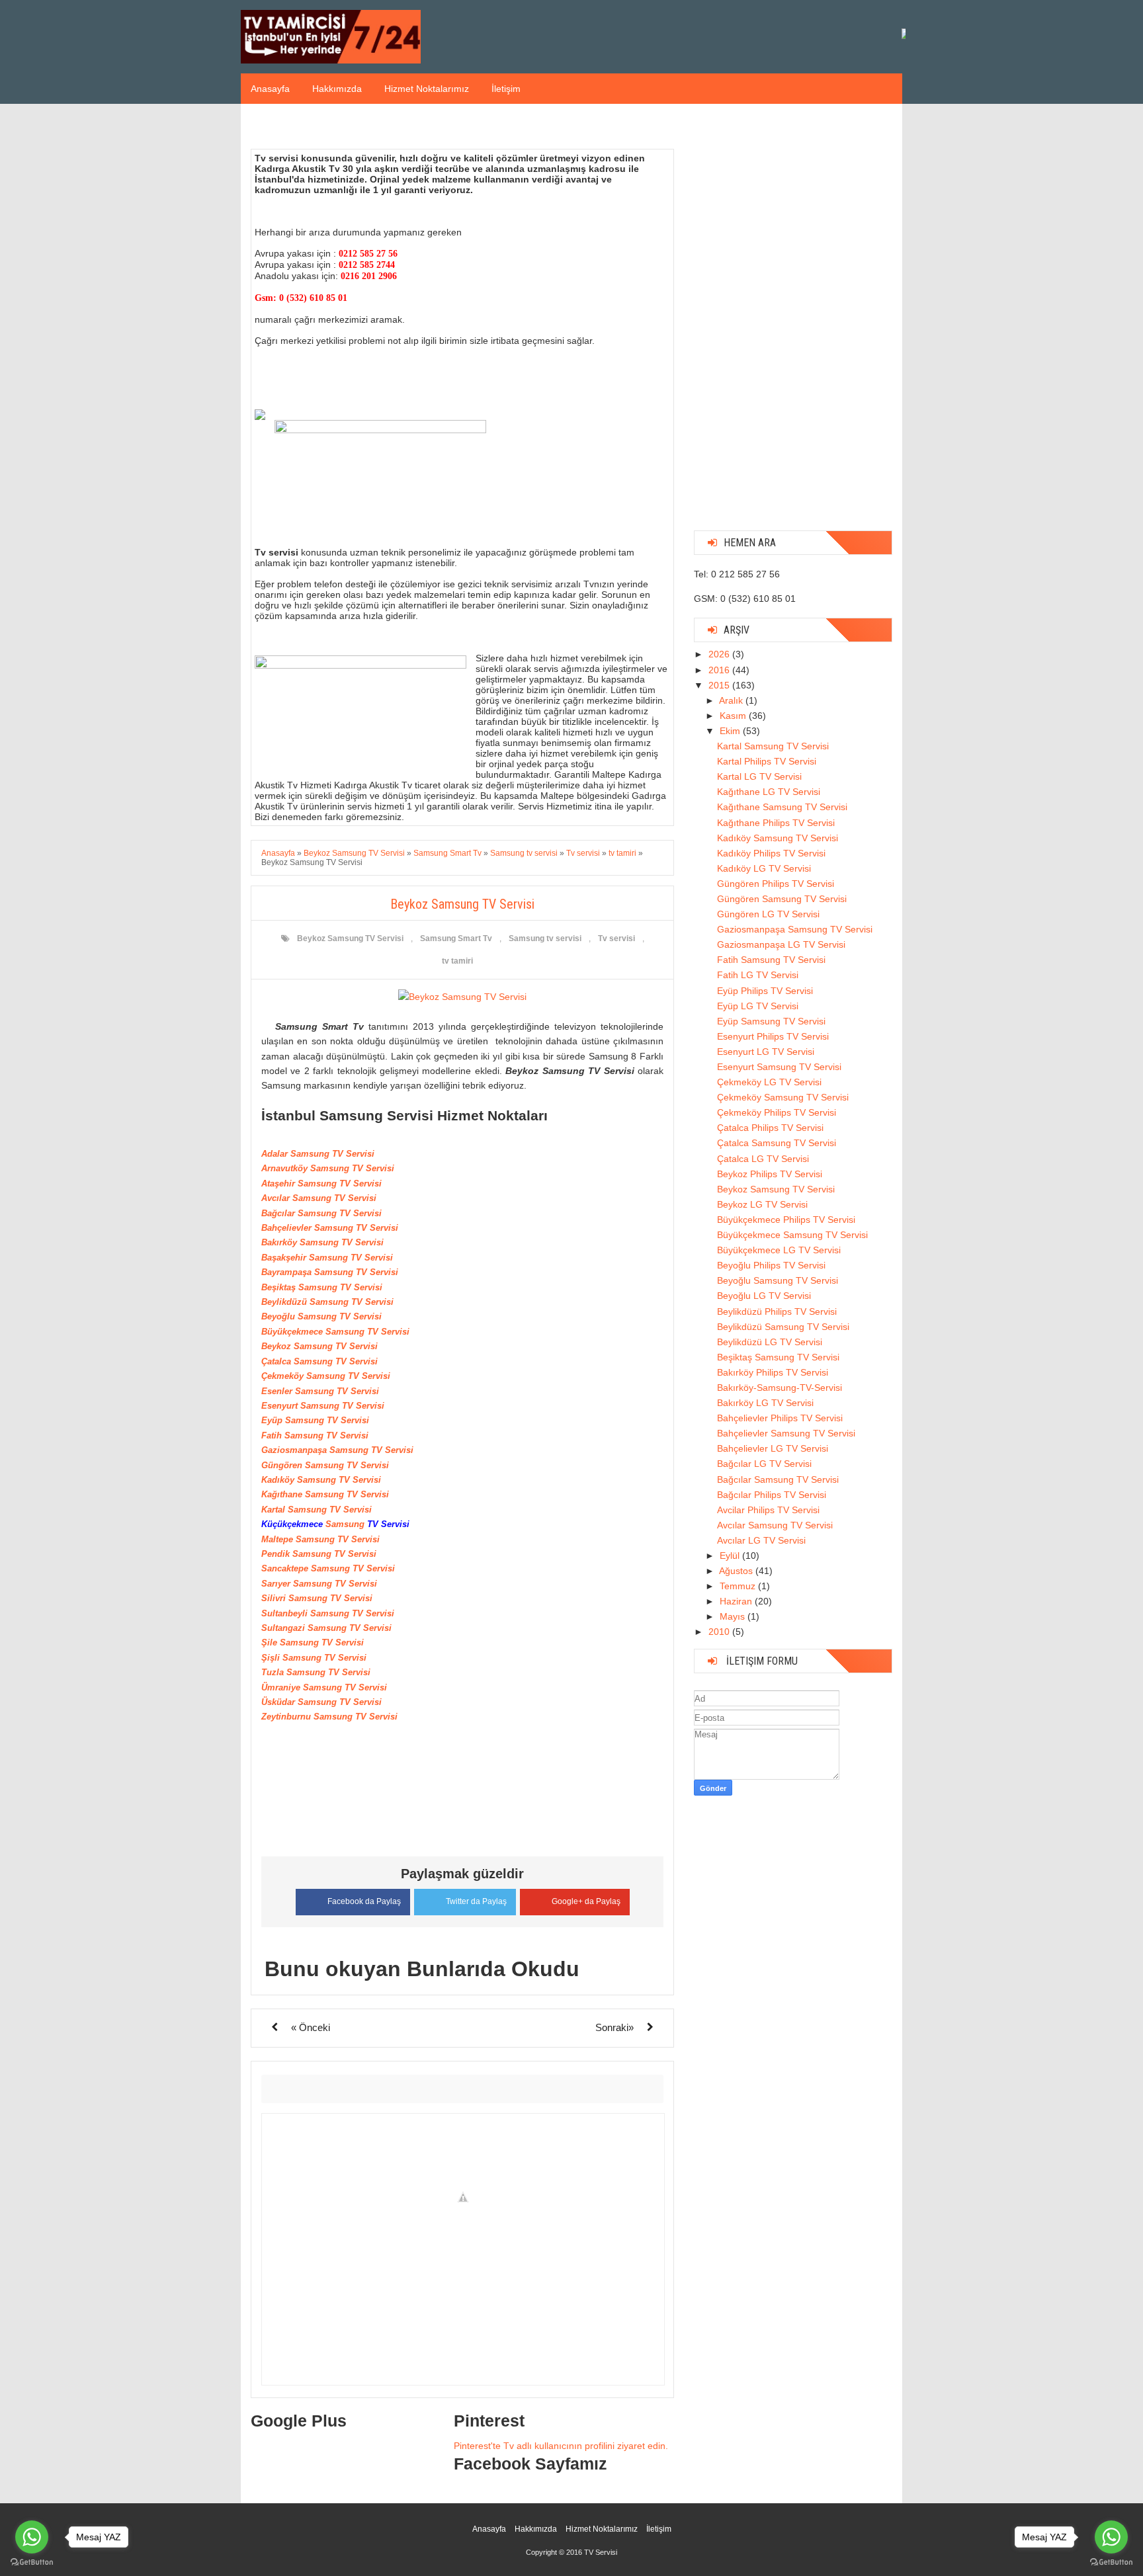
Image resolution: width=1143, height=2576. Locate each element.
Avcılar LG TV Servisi (761, 1540)
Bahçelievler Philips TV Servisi (780, 1418)
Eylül (731, 1556)
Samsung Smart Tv (456, 938)
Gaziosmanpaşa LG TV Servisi (781, 944)
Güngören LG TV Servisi (768, 914)
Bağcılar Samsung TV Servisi (778, 1479)
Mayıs (734, 1616)
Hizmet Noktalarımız (427, 89)
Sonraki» (614, 2027)
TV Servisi (601, 2552)
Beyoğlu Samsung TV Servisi (778, 1280)
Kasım (734, 716)
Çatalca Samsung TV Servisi (777, 1143)
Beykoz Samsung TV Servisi (350, 938)
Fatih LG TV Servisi (758, 975)
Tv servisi (616, 938)
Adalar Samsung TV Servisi (318, 1154)
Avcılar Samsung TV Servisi (775, 1525)
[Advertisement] (793, 322)
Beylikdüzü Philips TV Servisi (777, 1311)
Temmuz (739, 1586)
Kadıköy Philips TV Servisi (771, 853)
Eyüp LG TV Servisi (758, 1006)
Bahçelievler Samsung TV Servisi (786, 1433)
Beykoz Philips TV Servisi (770, 1174)
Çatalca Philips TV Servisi (770, 1128)
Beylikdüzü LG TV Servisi (770, 1342)
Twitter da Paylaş (476, 1901)
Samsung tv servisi (545, 938)
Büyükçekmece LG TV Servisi (779, 1250)
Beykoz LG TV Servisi (762, 1204)
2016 (720, 670)
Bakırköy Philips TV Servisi (773, 1372)
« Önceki (311, 2027)
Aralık (732, 700)
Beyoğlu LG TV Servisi (764, 1296)
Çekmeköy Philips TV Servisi (777, 1112)
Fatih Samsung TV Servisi (771, 960)
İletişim (506, 89)
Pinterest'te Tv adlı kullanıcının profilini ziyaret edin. (561, 2446)
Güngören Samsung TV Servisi (782, 899)
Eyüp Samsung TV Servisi (771, 1021)
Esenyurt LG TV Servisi (766, 1052)
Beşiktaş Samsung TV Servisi (778, 1357)
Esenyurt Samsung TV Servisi (779, 1067)
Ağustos (737, 1571)
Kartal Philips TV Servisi (767, 761)
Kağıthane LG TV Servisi (769, 792)
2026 (720, 654)
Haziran (737, 1601)
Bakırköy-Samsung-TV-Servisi (780, 1388)
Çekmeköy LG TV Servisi (769, 1082)
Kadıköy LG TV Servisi (764, 868)
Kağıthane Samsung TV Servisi (782, 807)
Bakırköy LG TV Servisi (765, 1403)
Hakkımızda (337, 89)
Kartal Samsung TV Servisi (773, 746)
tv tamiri (457, 961)
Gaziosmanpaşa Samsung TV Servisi (795, 929)
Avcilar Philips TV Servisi (768, 1510)
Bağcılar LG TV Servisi (764, 1464)
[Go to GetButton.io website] (1111, 2562)
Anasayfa (270, 89)
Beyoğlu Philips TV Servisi (771, 1265)
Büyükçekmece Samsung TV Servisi (792, 1235)
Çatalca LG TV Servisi (763, 1159)
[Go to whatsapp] (1111, 2537)
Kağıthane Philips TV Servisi (776, 823)
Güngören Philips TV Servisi (776, 884)
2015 (720, 685)
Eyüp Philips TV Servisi (765, 991)
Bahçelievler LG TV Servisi (773, 1448)
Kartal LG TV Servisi (759, 776)
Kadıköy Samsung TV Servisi (778, 838)
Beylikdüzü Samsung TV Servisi (783, 1327)
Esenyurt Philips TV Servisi (773, 1036)
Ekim (731, 731)
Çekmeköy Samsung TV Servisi (783, 1097)
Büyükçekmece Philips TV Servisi (786, 1220)
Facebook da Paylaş (364, 1901)
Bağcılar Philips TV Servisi (772, 1495)
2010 (720, 1632)
